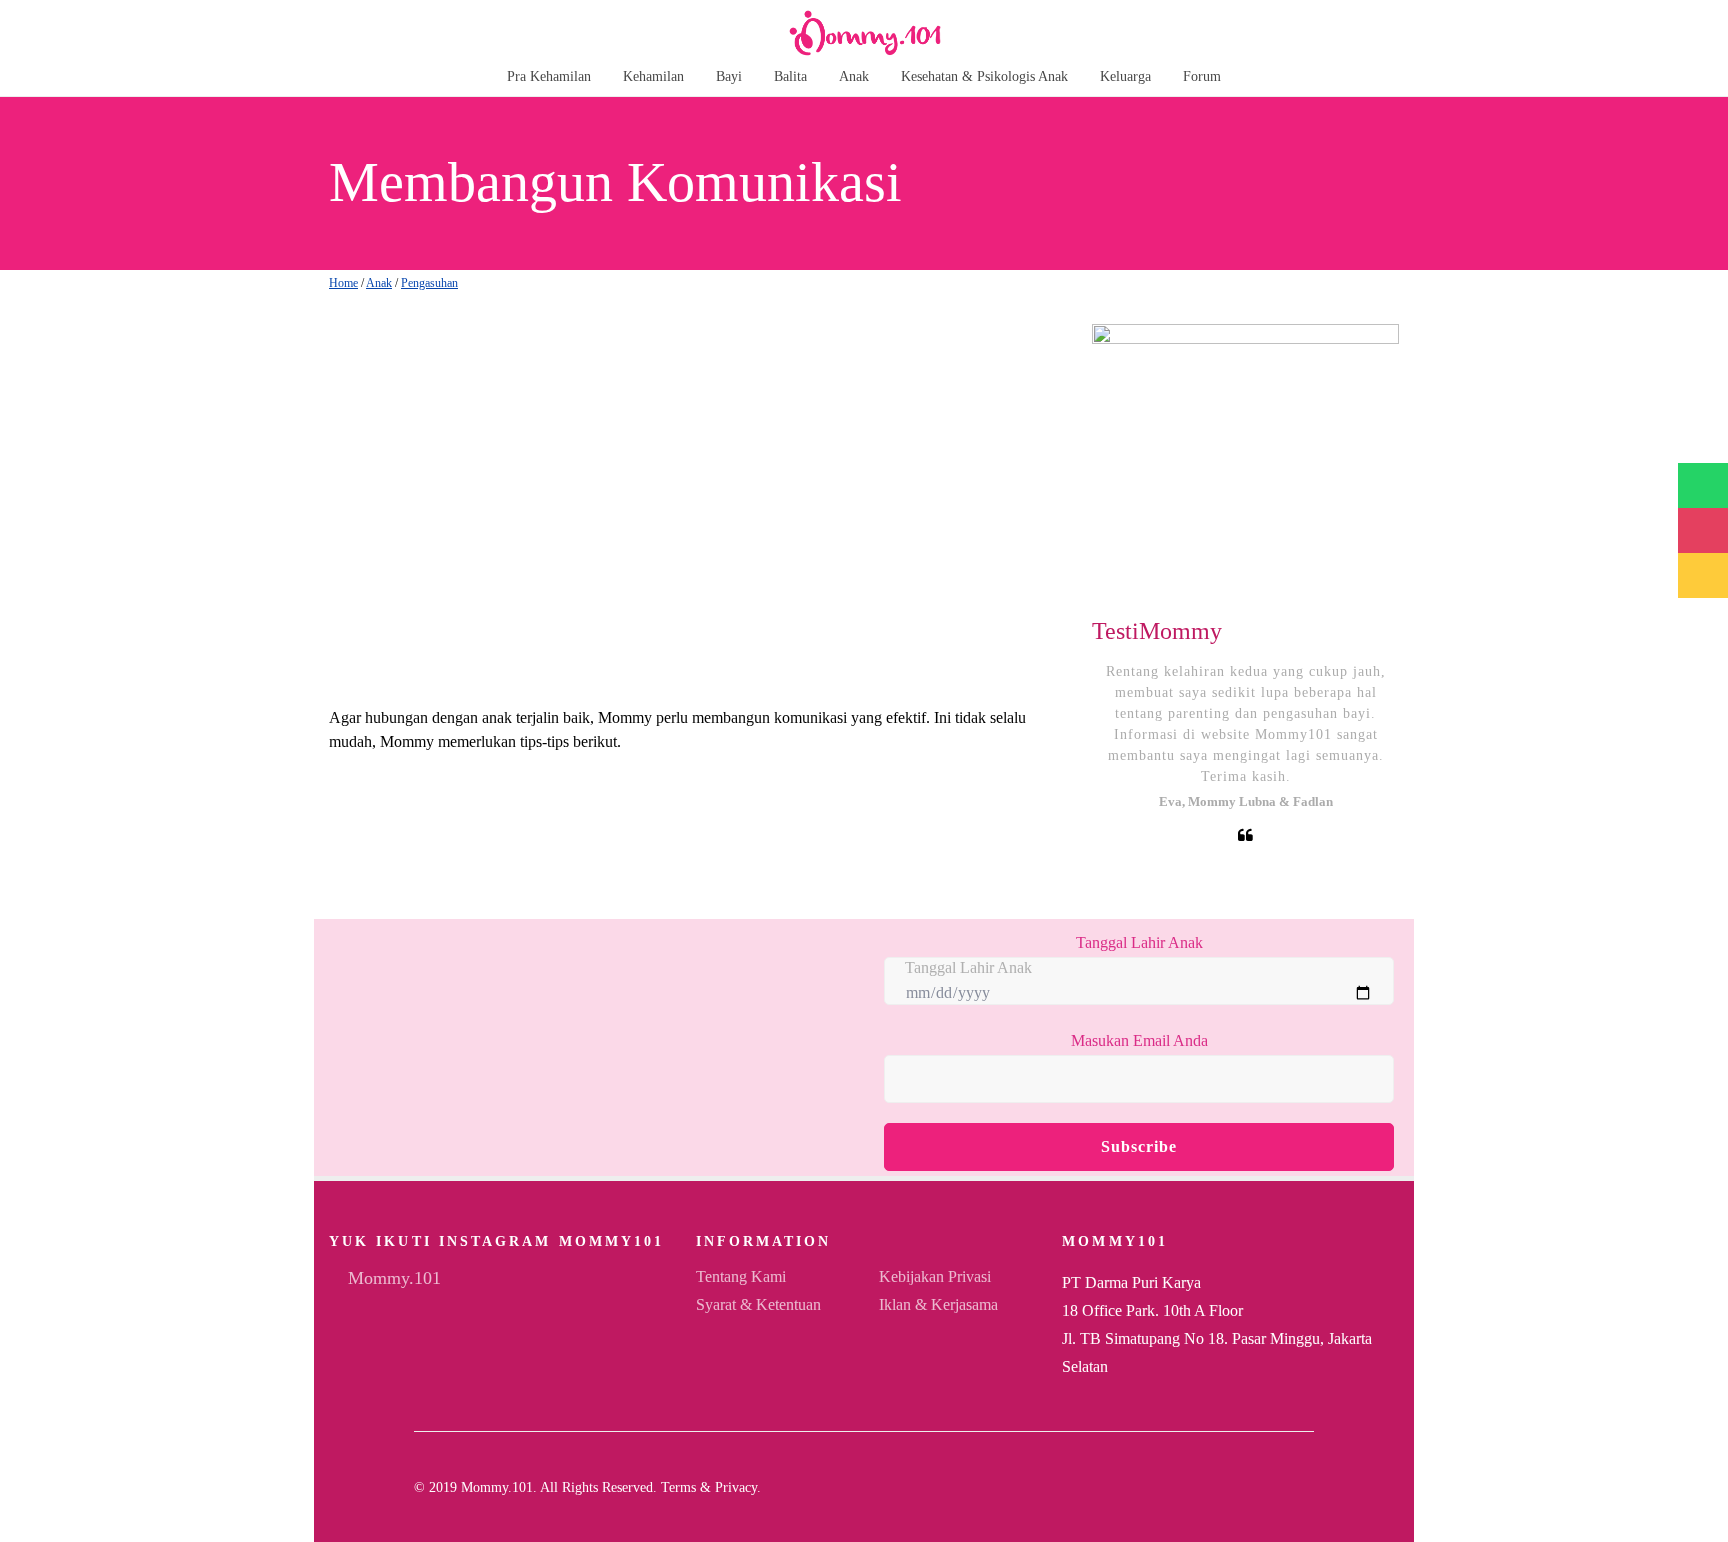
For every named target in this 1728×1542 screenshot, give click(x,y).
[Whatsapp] (1308, 1487)
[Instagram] (1276, 1487)
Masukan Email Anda (1139, 1040)
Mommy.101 (392, 1278)
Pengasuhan (429, 283)
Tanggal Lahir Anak (1139, 942)
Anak (379, 283)
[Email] (1244, 1487)
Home (343, 283)
